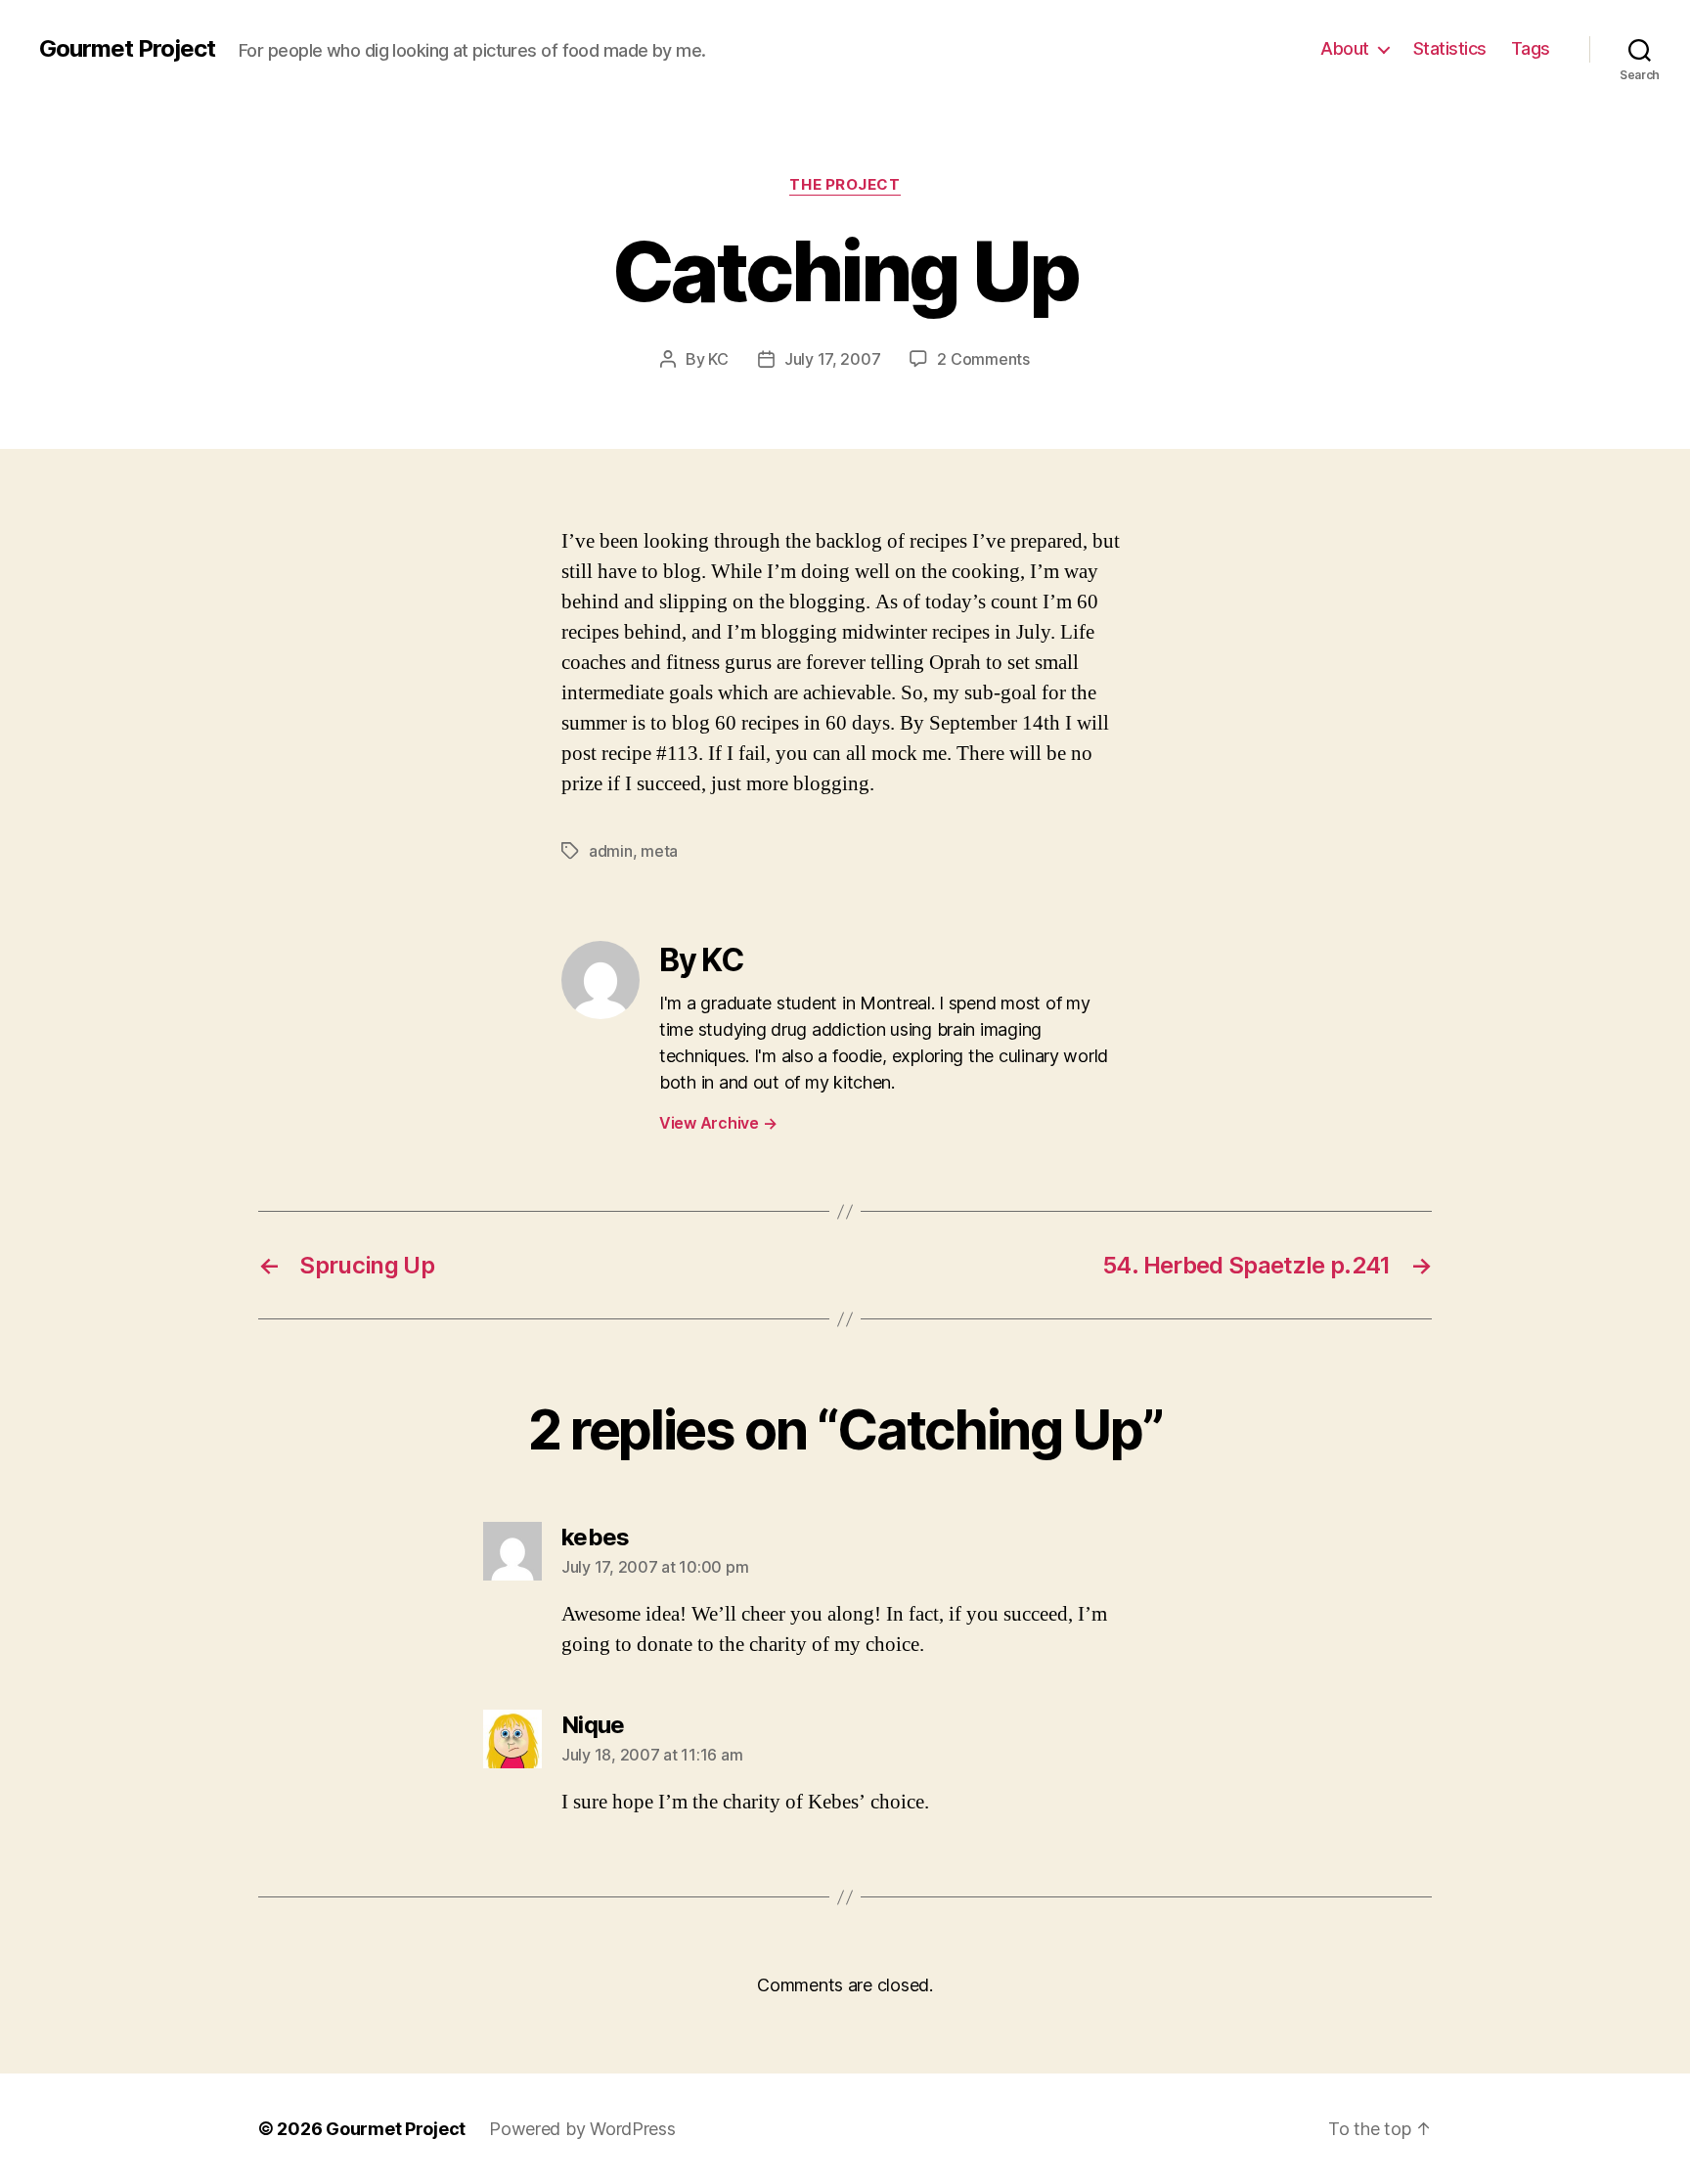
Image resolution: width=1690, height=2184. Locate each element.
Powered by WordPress (582, 2129)
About (1345, 48)
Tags (1531, 48)
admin (611, 851)
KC (718, 359)
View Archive (718, 1123)
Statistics (1450, 48)
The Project (845, 185)
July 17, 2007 (833, 359)
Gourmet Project (127, 49)
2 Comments (983, 359)
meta (659, 851)
